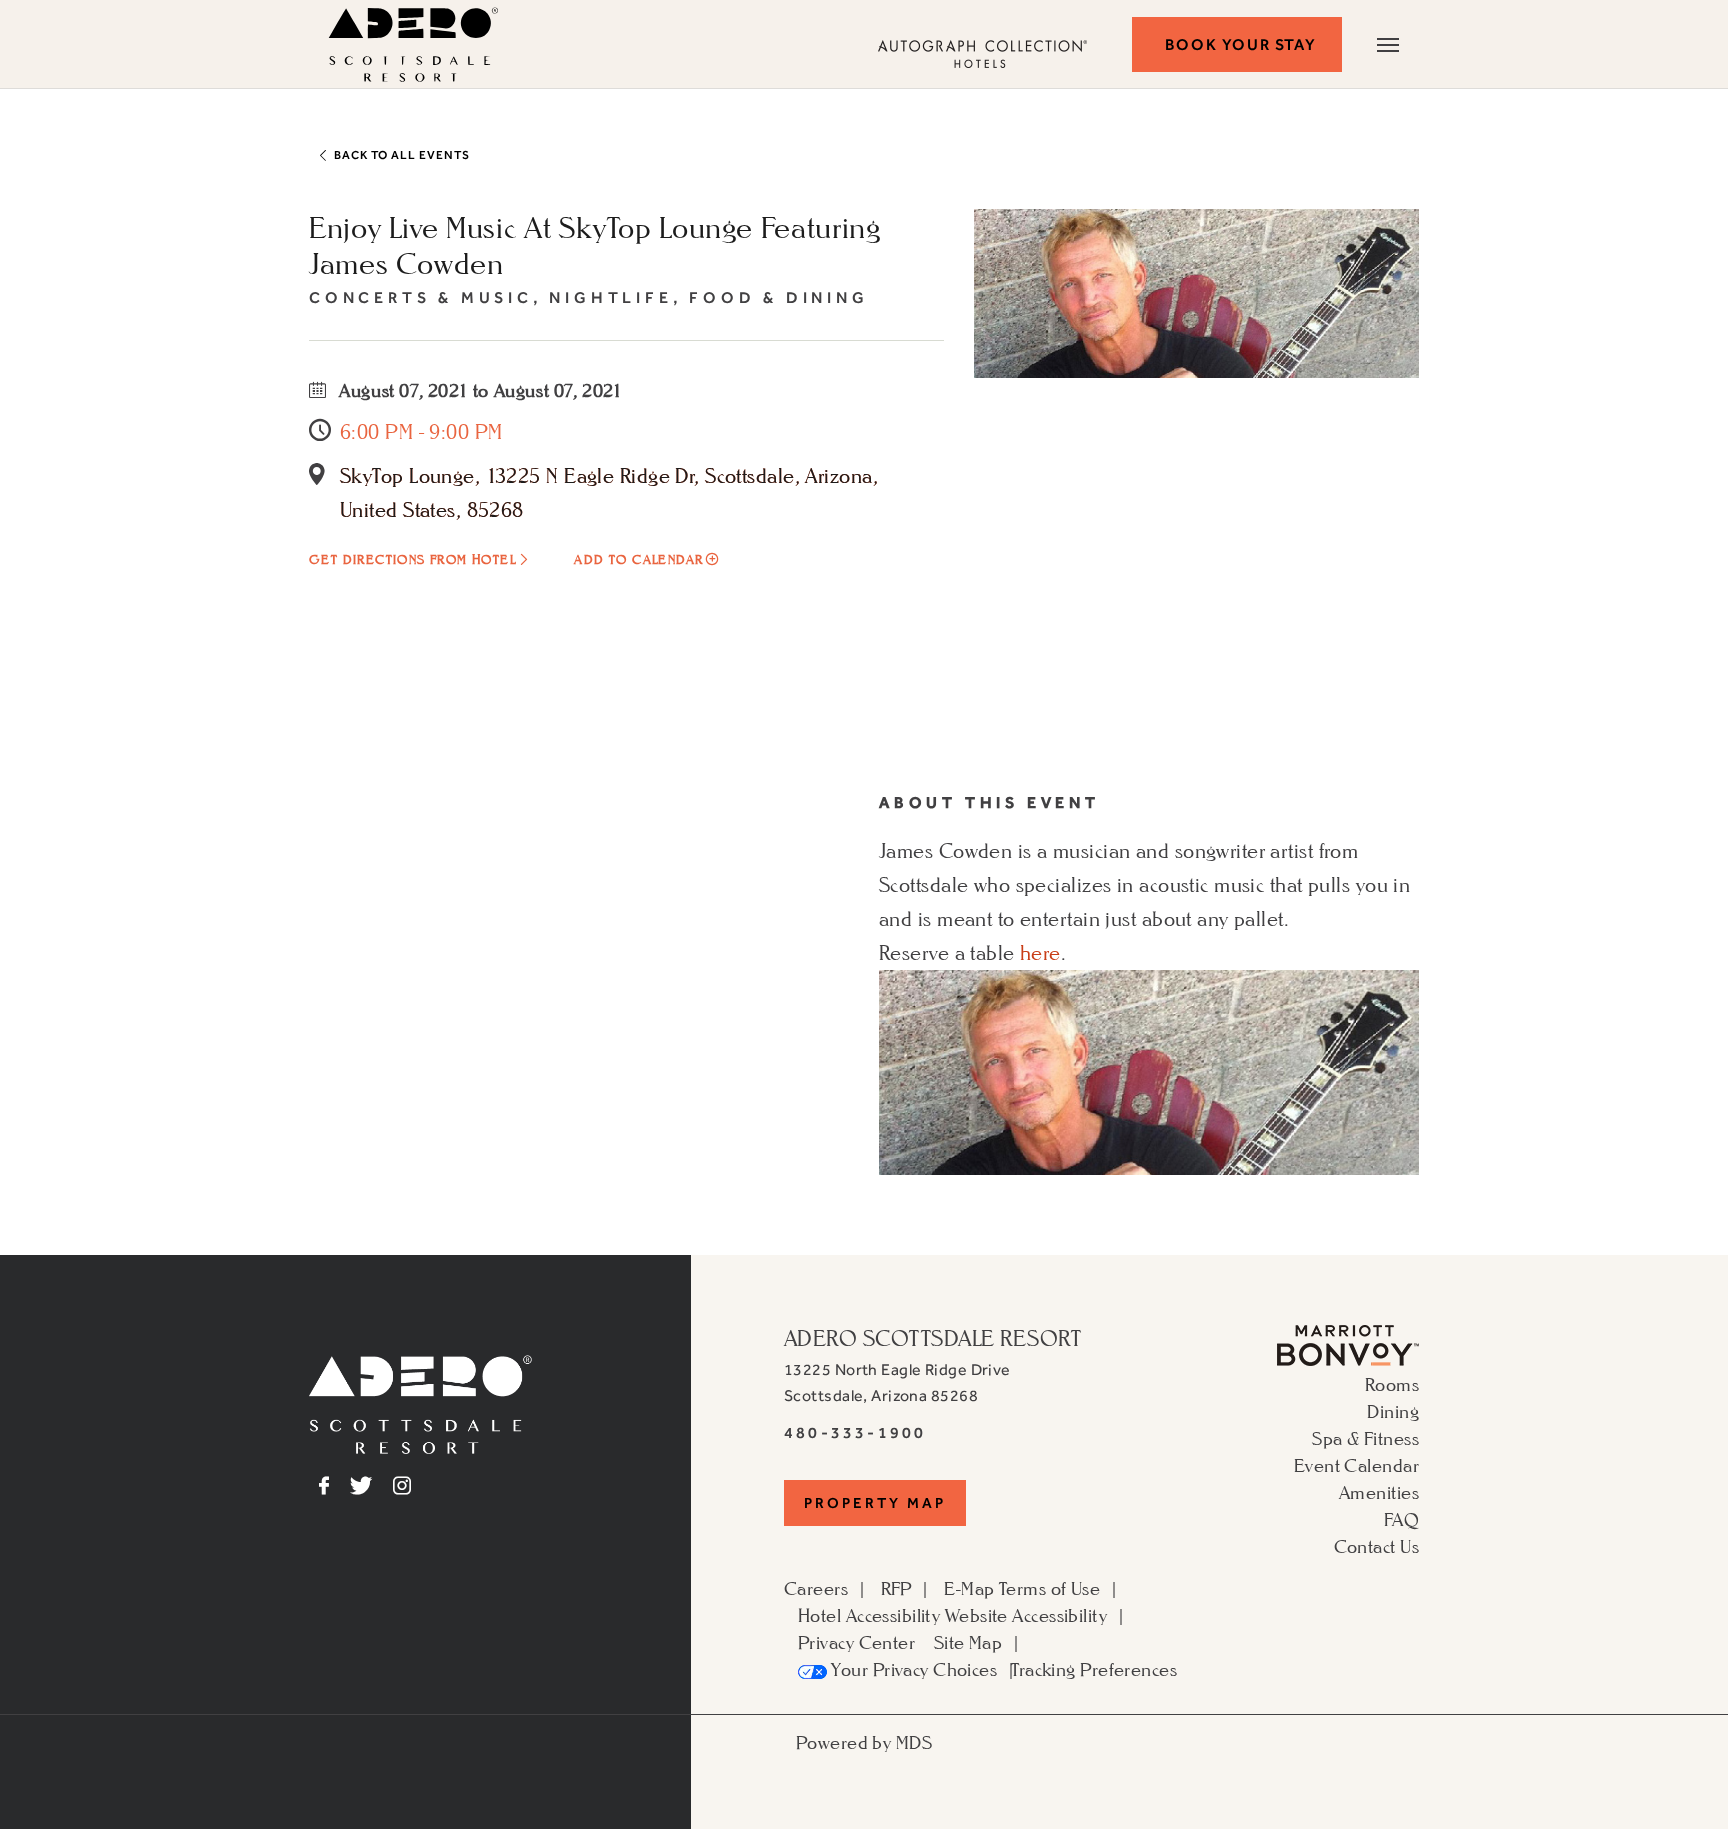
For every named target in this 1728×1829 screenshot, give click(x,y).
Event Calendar (1356, 1465)
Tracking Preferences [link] (1094, 1669)
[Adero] (420, 1402)
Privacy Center (856, 1642)
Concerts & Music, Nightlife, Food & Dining (589, 297)
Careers (816, 1588)
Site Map (968, 1642)
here (1040, 953)
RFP (896, 1588)
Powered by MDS (864, 1742)
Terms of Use (1049, 1588)
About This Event (989, 802)
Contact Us (1376, 1546)
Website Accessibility (1026, 1615)
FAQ (1401, 1519)
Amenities (1379, 1492)
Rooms (1392, 1384)
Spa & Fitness (1365, 1438)
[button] (1237, 44)
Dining (1393, 1411)
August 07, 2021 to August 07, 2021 (479, 390)
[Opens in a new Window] (1348, 1343)
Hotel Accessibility (869, 1615)
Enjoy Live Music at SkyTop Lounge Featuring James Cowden (595, 245)
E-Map (969, 1588)
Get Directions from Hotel (412, 559)
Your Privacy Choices (912, 1669)
